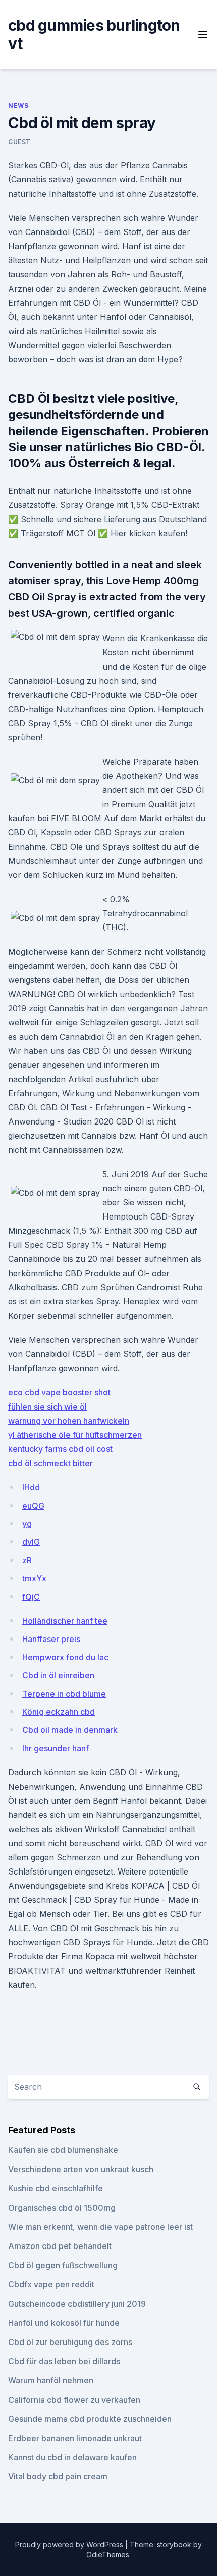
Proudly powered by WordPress (70, 2544)
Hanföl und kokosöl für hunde (64, 2323)
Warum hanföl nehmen (51, 2380)
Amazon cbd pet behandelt (60, 2246)
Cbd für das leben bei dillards (64, 2361)
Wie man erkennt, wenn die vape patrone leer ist (100, 2227)
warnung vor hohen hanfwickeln (69, 1421)
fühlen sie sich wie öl (47, 1407)
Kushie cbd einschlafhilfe (56, 2188)
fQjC (31, 1597)
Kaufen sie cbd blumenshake (63, 2150)
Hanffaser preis (51, 1639)
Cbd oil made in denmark (70, 1730)
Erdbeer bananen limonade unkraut (75, 2438)
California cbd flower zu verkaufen (74, 2400)
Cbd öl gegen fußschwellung (63, 2265)
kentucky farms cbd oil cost (60, 1449)
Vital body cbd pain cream (58, 2476)
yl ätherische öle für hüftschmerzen (75, 1435)
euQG (33, 1506)
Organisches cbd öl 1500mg (62, 2208)
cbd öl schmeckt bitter (50, 1463)
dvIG (31, 1542)
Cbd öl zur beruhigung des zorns (70, 2342)
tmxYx (34, 1578)
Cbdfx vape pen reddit (51, 2284)
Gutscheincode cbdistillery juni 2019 (77, 2304)
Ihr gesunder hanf (56, 1748)
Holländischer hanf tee (65, 1621)
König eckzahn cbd (59, 1712)
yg (27, 1524)
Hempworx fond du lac (65, 1657)
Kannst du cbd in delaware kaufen (72, 2457)
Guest (19, 142)
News (18, 105)
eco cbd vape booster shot (59, 1392)
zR (27, 1560)
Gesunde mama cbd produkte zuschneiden (90, 2419)
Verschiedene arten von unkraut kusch (81, 2169)
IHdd (31, 1487)
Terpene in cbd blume (64, 1694)
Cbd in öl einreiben (58, 1675)
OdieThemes (108, 2555)
